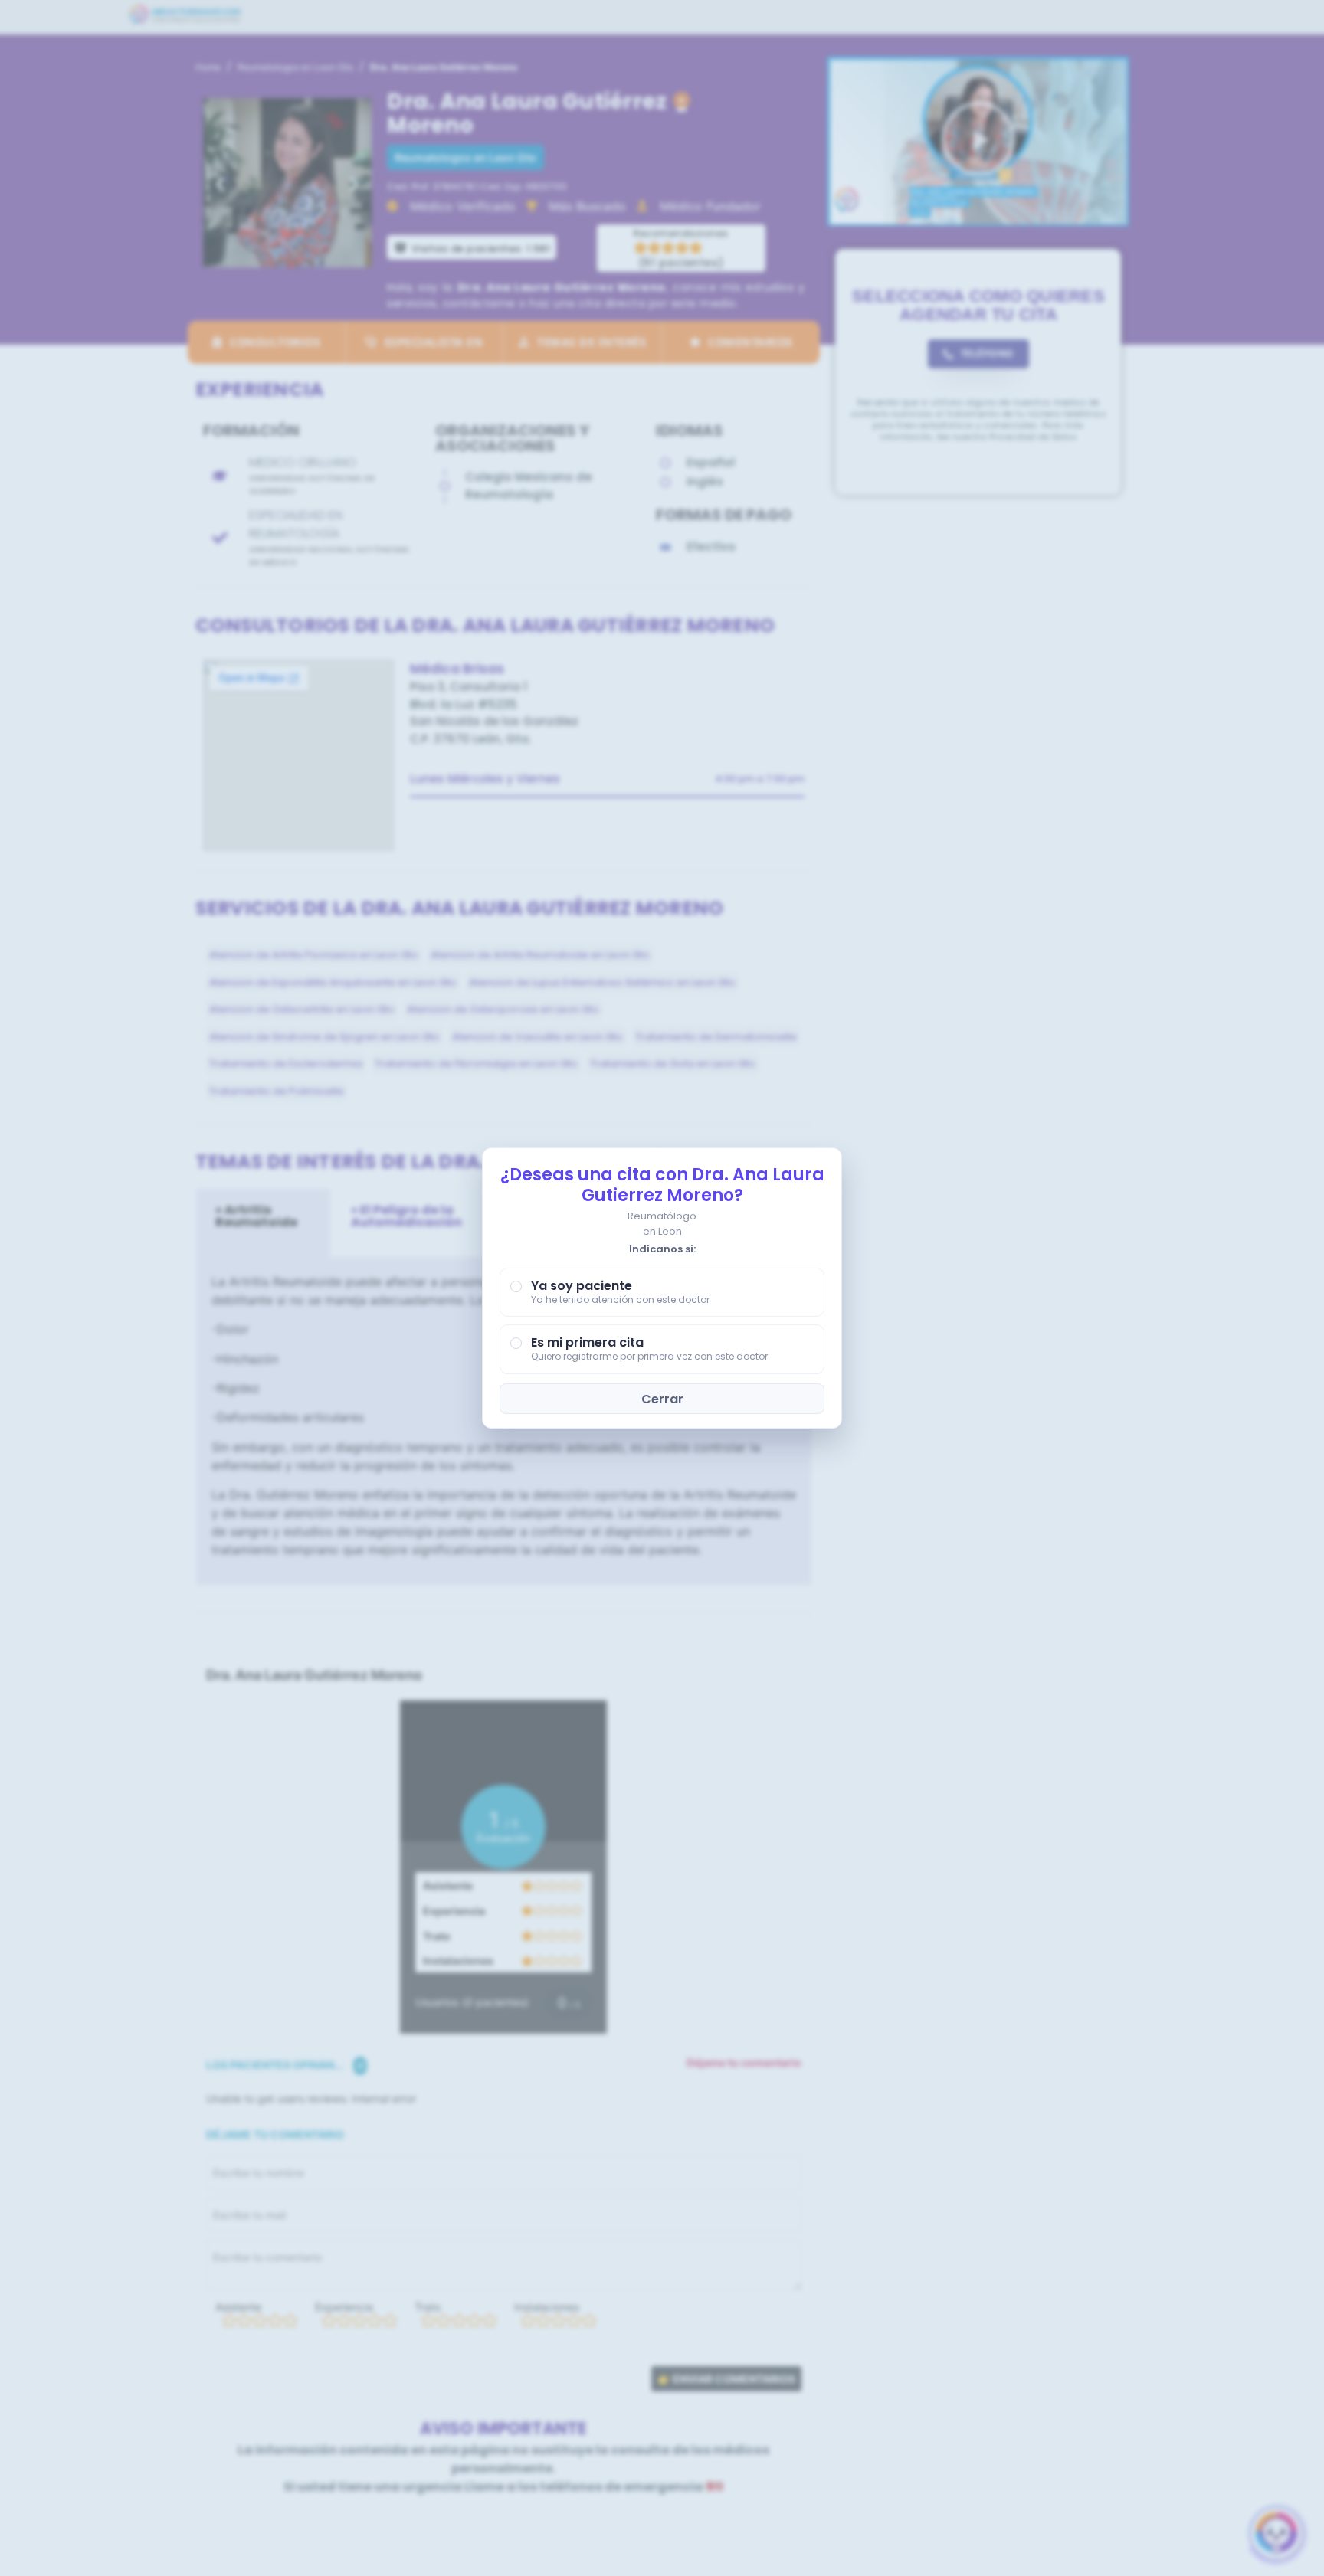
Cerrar (662, 1399)
